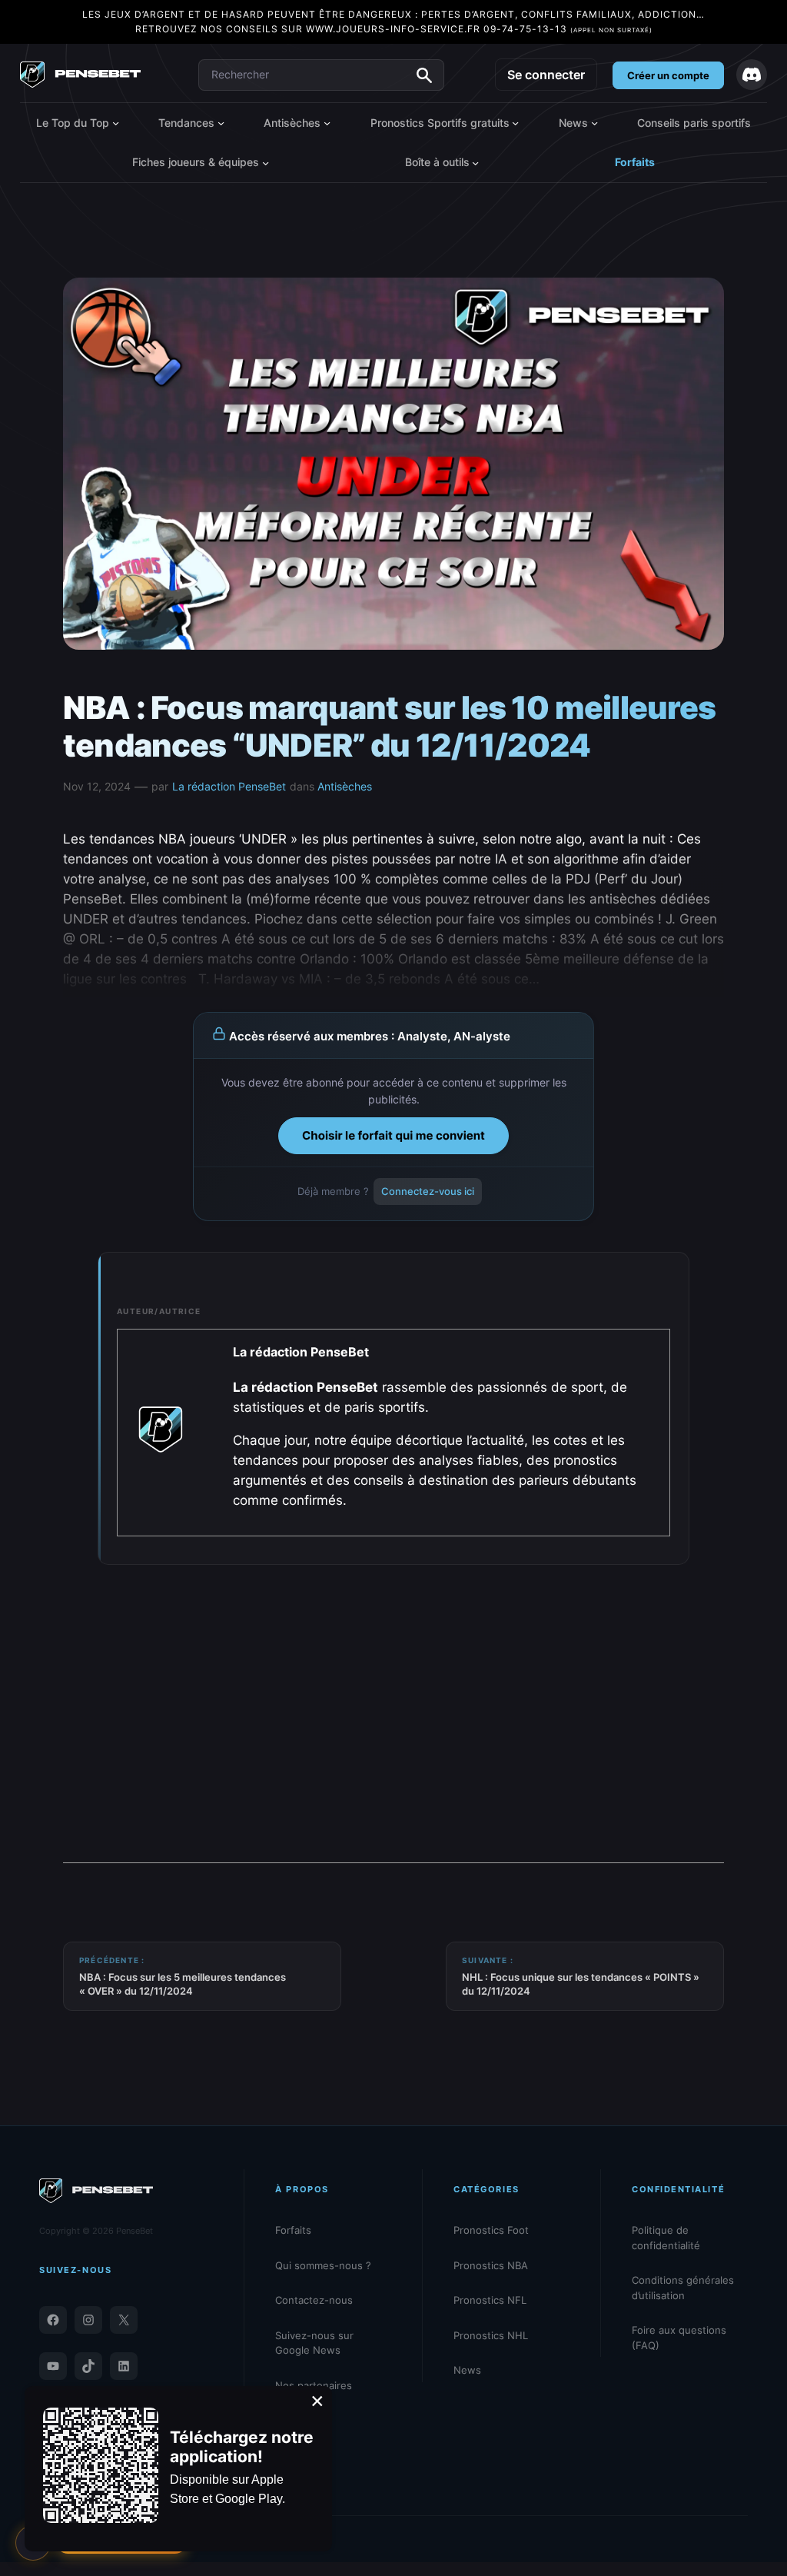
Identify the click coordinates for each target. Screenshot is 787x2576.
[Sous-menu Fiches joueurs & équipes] (266, 162)
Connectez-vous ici (428, 1191)
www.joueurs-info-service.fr (393, 29)
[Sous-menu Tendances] (221, 123)
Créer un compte (668, 75)
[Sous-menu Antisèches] (327, 123)
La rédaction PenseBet (229, 786)
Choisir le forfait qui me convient (393, 1135)
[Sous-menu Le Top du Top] (116, 123)
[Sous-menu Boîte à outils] (475, 162)
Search (424, 75)
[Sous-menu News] (594, 123)
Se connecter (546, 75)
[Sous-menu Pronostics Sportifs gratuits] (515, 123)
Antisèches (345, 786)
